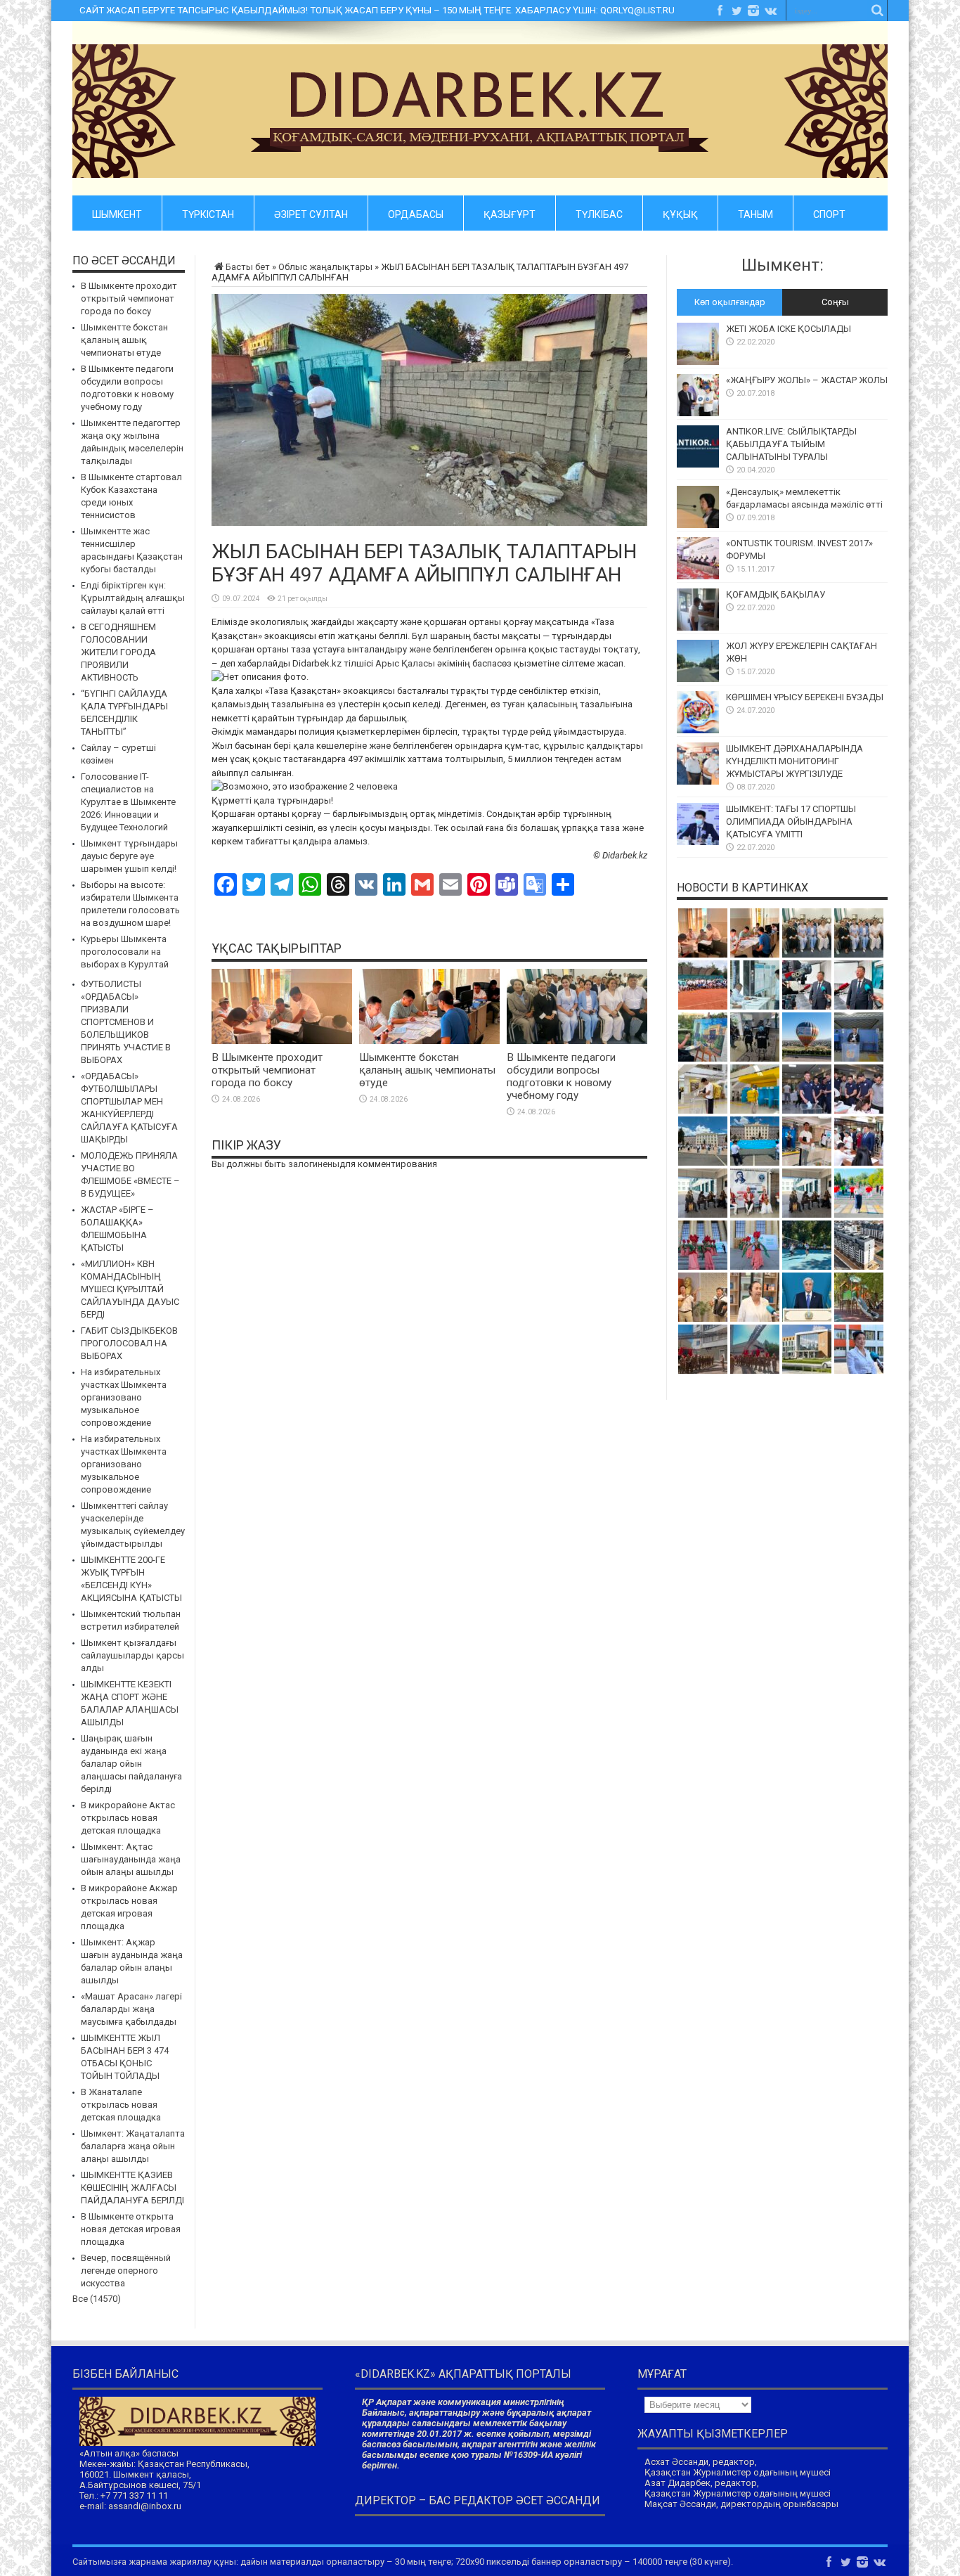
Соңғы (835, 302)
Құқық (680, 212)
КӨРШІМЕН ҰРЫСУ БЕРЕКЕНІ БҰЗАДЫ (805, 697)
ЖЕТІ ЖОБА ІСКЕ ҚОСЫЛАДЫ (789, 329)
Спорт (829, 212)
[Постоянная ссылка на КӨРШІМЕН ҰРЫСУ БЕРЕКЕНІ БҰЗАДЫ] (698, 730)
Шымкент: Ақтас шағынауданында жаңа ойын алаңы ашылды (131, 1859)
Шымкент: (783, 265)
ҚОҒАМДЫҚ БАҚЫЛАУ (776, 594)
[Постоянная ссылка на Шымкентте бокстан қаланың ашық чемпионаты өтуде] (429, 1041)
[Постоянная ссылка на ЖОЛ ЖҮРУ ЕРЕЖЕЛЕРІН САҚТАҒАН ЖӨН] (698, 679)
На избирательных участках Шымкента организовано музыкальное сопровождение (124, 1397)
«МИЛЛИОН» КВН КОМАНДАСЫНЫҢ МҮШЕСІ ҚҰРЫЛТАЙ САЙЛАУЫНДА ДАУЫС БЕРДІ (130, 1289)
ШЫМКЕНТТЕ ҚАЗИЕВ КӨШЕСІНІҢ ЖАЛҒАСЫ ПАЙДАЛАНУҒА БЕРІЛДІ (132, 2188)
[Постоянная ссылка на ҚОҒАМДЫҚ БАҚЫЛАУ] (698, 627)
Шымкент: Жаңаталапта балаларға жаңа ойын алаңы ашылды (133, 2146)
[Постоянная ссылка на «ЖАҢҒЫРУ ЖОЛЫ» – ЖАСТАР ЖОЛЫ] (698, 413)
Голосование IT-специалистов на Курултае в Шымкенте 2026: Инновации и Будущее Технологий (128, 802)
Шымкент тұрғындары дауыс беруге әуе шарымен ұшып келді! (129, 856)
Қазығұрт (510, 212)
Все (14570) (97, 2299)
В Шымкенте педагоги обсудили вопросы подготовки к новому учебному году (561, 1076)
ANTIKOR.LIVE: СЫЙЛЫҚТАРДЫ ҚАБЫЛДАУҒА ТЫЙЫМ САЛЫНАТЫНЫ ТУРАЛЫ (791, 444)
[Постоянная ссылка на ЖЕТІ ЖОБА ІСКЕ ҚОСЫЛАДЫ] (698, 362)
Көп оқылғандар (730, 302)
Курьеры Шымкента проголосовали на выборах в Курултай (125, 952)
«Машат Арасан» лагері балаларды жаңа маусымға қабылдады (131, 2009)
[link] (405, 663)
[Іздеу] (877, 11)
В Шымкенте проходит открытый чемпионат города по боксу (267, 1070)
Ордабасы (416, 212)
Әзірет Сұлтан (311, 212)
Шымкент (117, 212)
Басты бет (248, 267)
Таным (755, 212)
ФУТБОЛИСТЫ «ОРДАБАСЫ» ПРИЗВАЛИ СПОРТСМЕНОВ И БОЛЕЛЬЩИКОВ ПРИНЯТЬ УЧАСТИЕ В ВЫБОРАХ (126, 1022)
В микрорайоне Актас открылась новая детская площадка (128, 1818)
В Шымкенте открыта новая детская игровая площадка (131, 2229)
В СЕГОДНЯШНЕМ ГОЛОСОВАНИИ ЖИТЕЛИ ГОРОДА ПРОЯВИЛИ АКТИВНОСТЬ (118, 652)
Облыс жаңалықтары (325, 267)
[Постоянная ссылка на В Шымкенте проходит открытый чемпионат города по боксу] (282, 1041)
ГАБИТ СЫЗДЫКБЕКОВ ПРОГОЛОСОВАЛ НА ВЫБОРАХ (129, 1343)
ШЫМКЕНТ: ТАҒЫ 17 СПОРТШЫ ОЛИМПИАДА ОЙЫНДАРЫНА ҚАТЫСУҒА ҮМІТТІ (791, 822)
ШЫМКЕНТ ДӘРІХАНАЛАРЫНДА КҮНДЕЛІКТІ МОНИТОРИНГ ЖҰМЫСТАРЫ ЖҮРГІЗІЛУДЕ (794, 761)
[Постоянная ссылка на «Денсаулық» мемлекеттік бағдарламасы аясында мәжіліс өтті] (698, 525)
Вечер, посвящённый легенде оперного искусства (126, 2271)
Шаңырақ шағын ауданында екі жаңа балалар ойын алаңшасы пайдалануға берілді (131, 1764)
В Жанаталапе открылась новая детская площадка (121, 2105)
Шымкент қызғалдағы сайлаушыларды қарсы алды (132, 1655)
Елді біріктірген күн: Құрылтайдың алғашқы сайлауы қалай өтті (133, 598)
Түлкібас (599, 212)
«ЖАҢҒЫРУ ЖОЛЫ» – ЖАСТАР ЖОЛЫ (807, 380)
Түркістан (208, 212)
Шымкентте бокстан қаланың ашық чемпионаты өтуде (427, 1070)
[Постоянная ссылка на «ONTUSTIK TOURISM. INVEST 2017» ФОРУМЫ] (698, 576)
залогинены (314, 1164)
